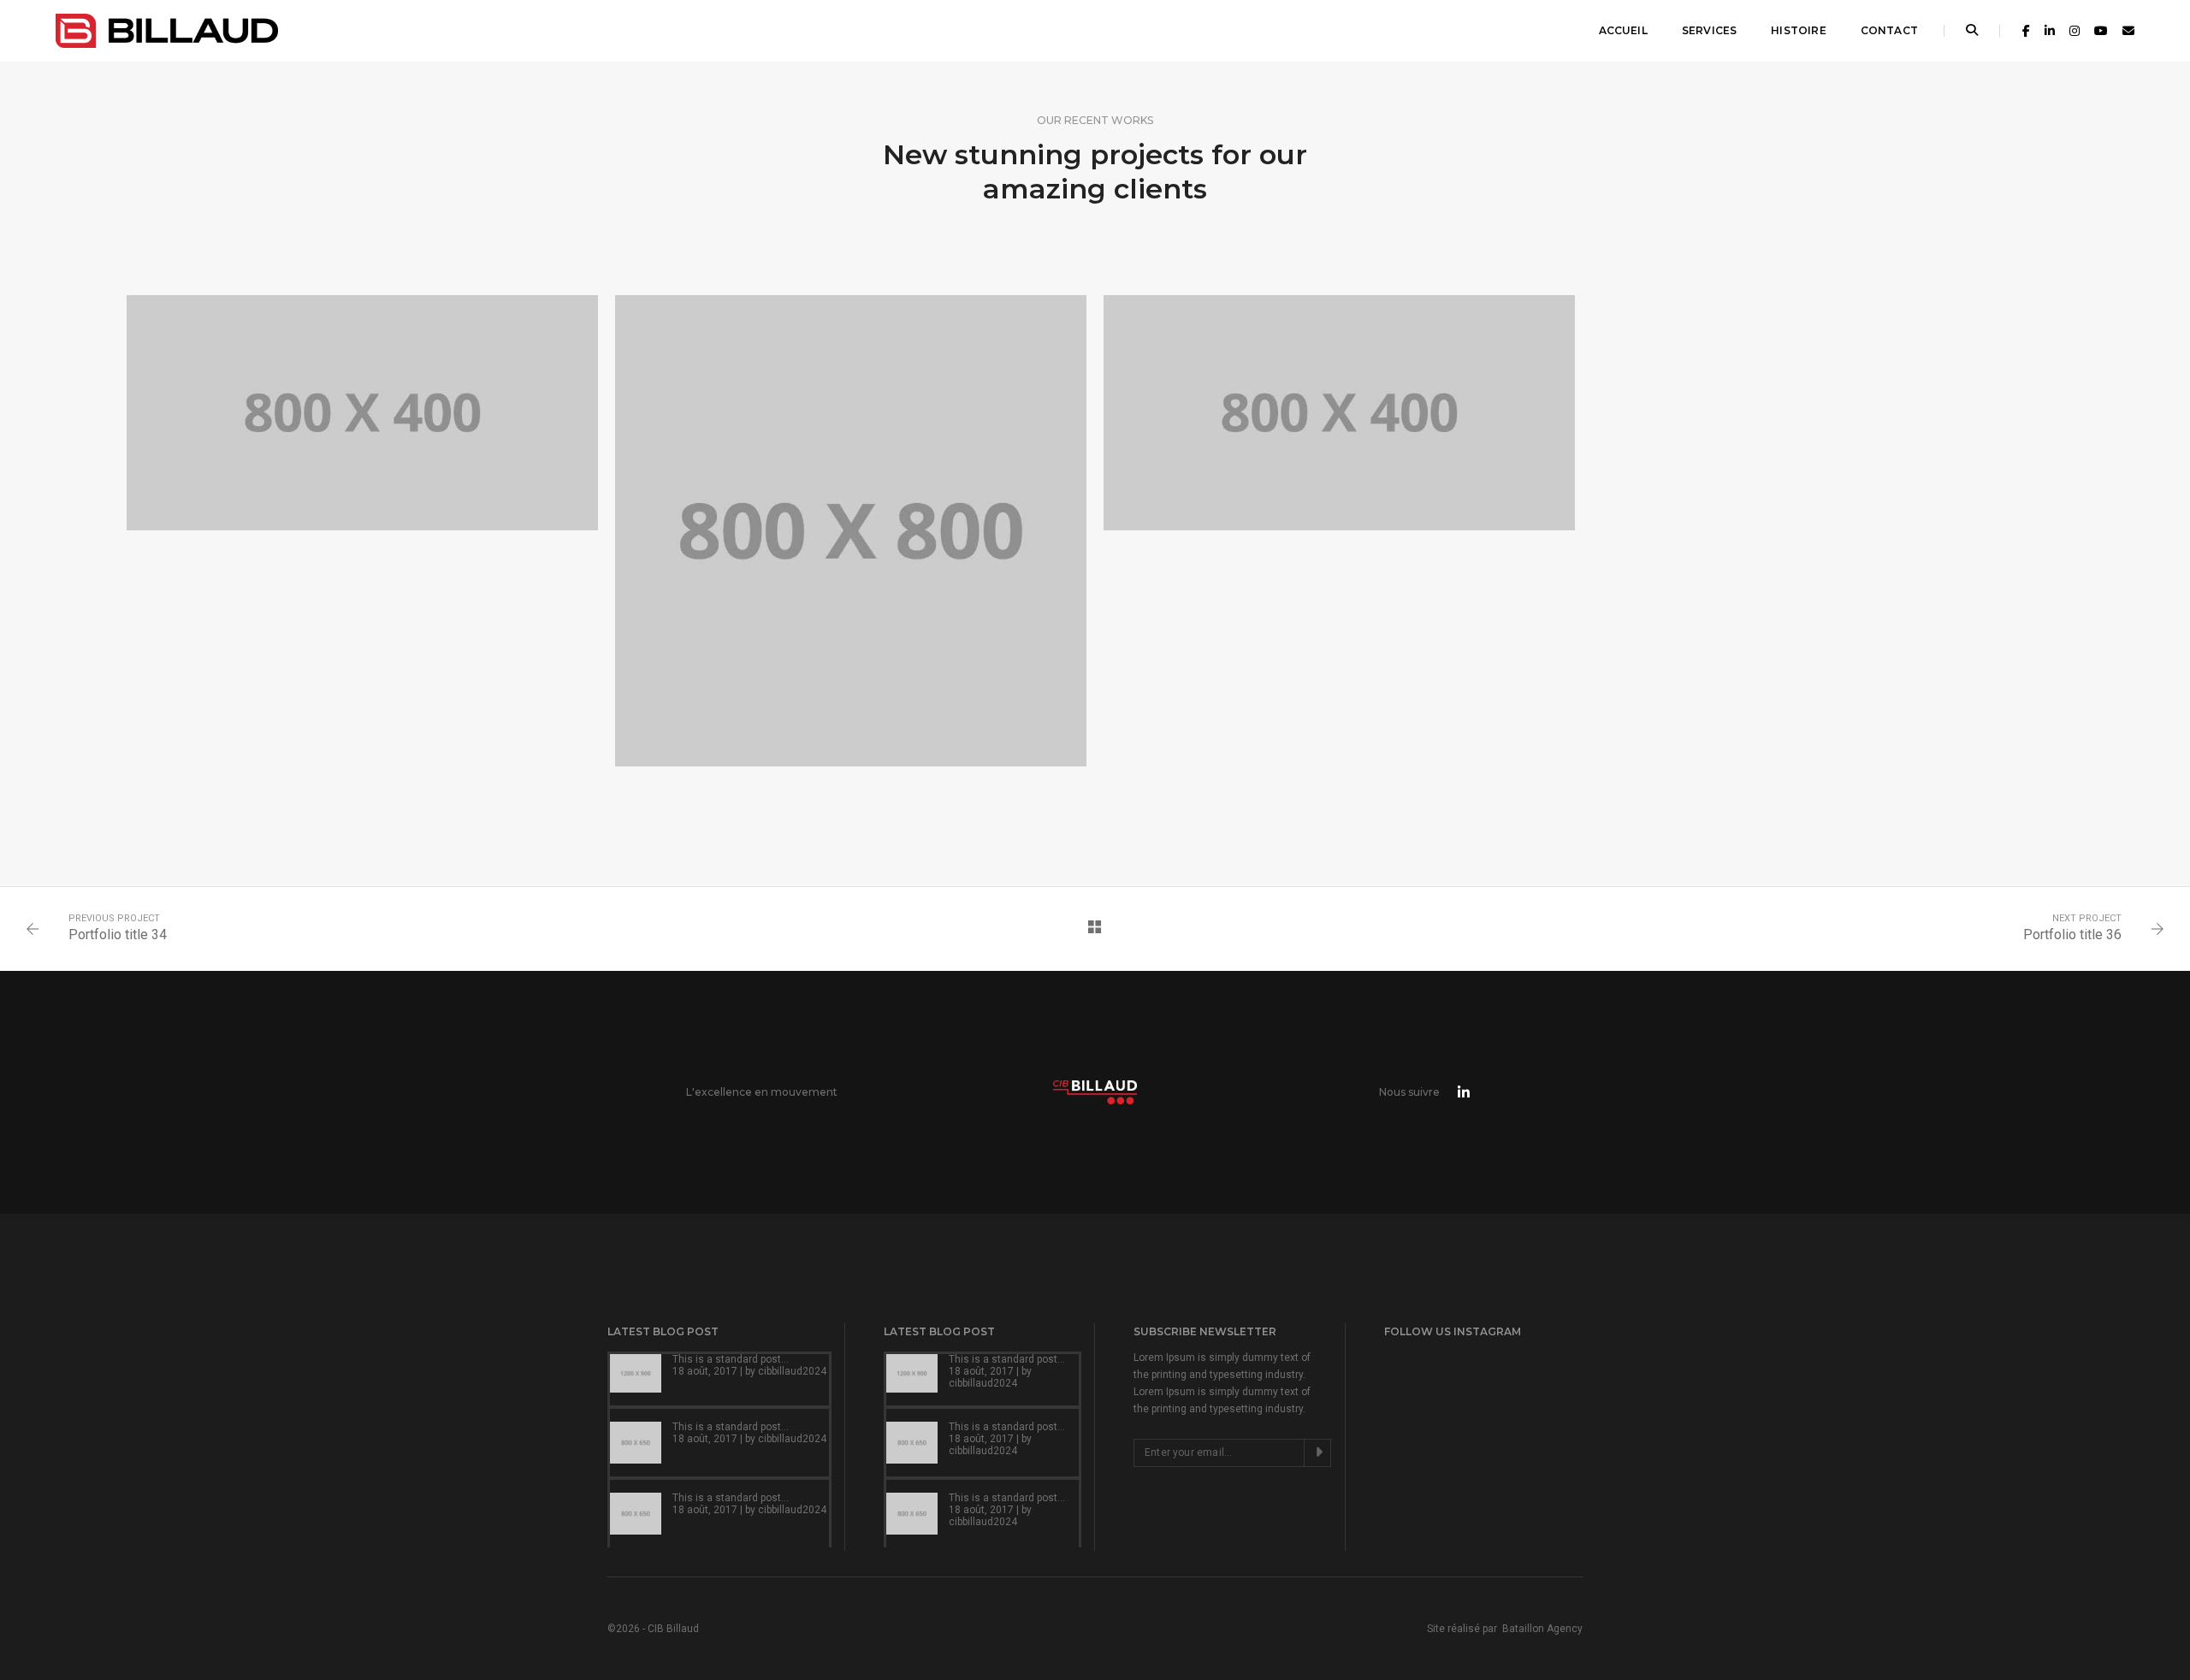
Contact (1889, 30)
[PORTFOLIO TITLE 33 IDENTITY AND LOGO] (1339, 413)
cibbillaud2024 (792, 1371)
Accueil (1623, 30)
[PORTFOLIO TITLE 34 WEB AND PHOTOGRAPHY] (851, 531)
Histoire (1798, 30)
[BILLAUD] (167, 30)
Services (1709, 30)
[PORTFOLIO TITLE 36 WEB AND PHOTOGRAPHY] (362, 413)
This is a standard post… (731, 1359)
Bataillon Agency (1542, 1629)
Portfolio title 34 (118, 935)
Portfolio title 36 (2072, 935)
